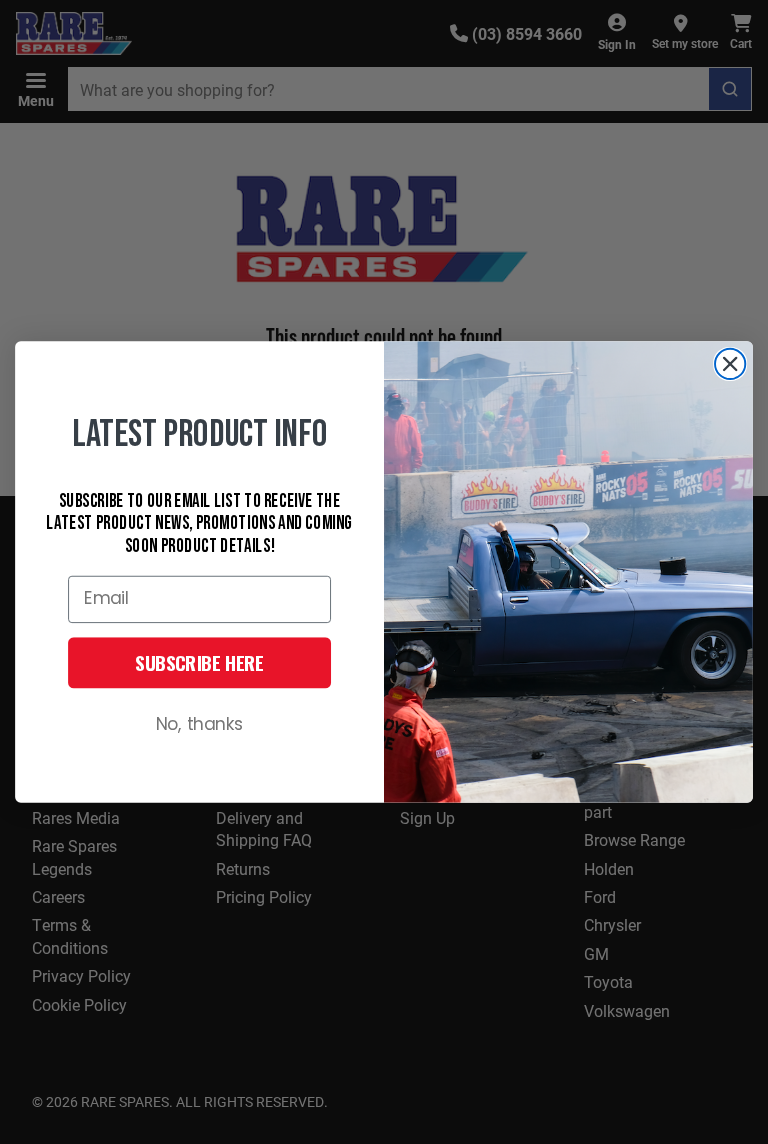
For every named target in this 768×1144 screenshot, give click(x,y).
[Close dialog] (730, 364)
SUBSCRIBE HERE (199, 663)
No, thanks (200, 725)
